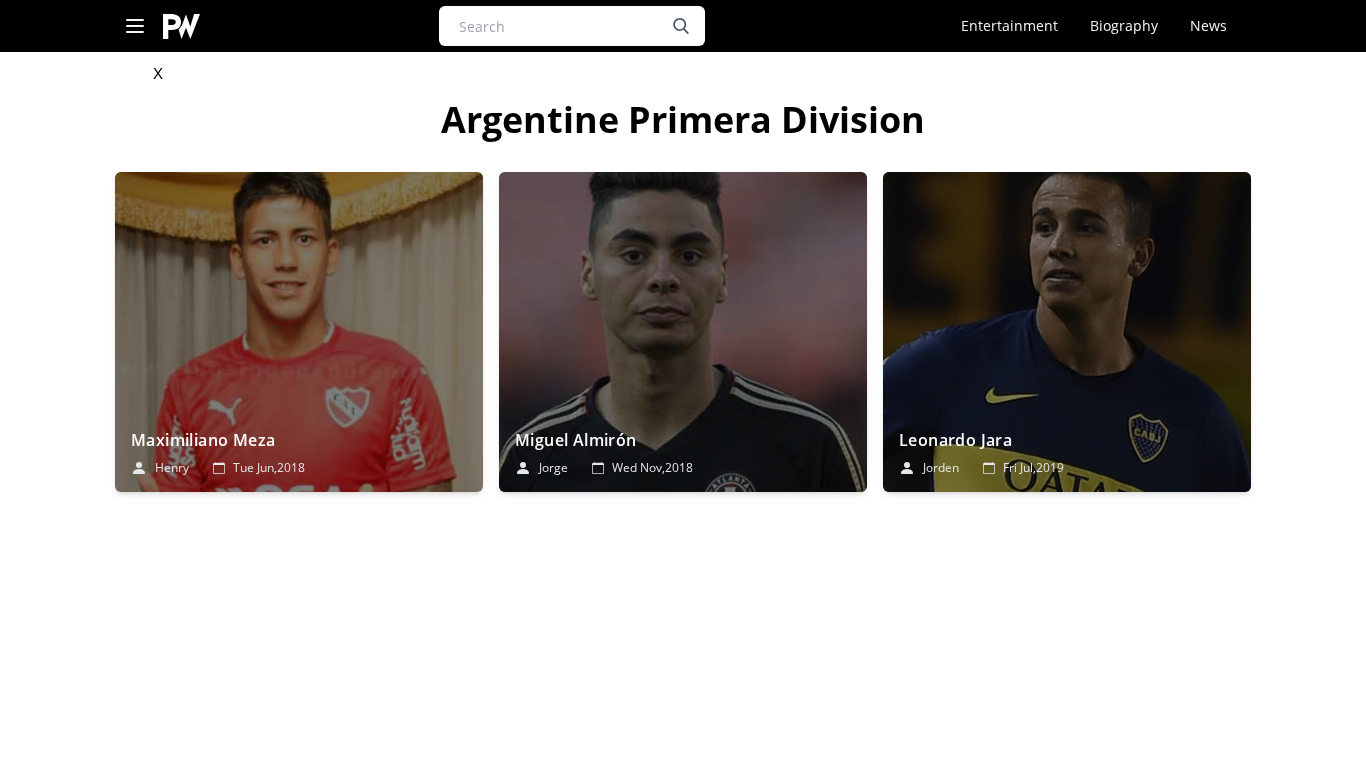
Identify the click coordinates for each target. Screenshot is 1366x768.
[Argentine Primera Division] (299, 332)
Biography (1124, 25)
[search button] (681, 26)
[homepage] (181, 26)
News (1208, 25)
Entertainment (1009, 25)
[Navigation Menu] (135, 26)
